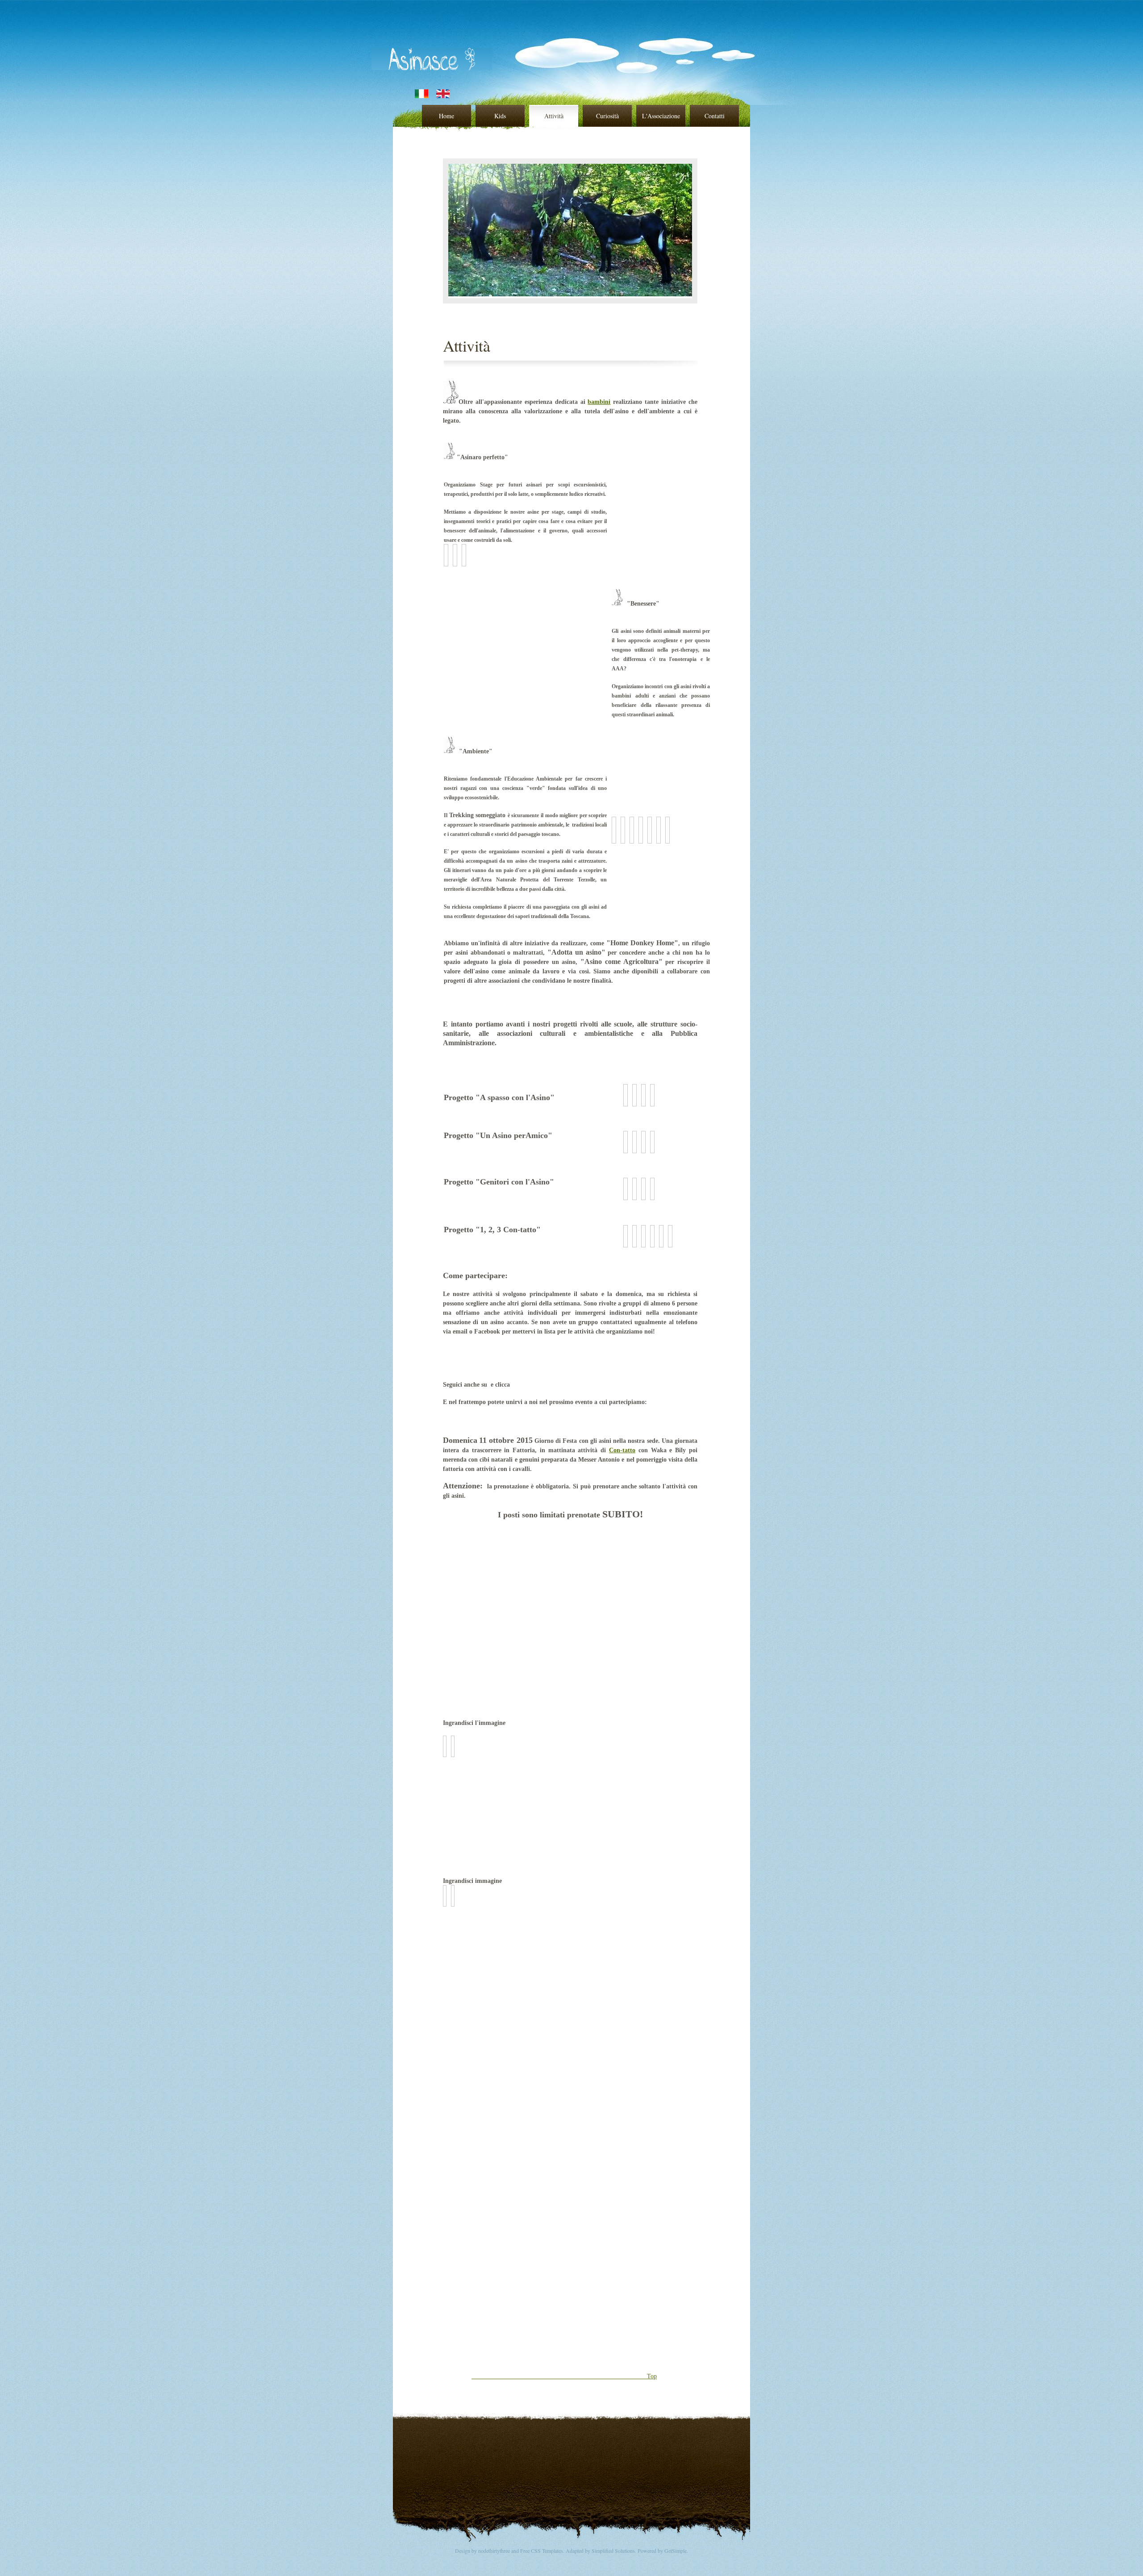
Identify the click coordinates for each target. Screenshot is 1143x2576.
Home (446, 116)
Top (610, 2376)
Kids (500, 116)
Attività (554, 116)
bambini (599, 402)
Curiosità (607, 116)
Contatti (715, 116)
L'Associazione (661, 116)
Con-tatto (622, 1450)
